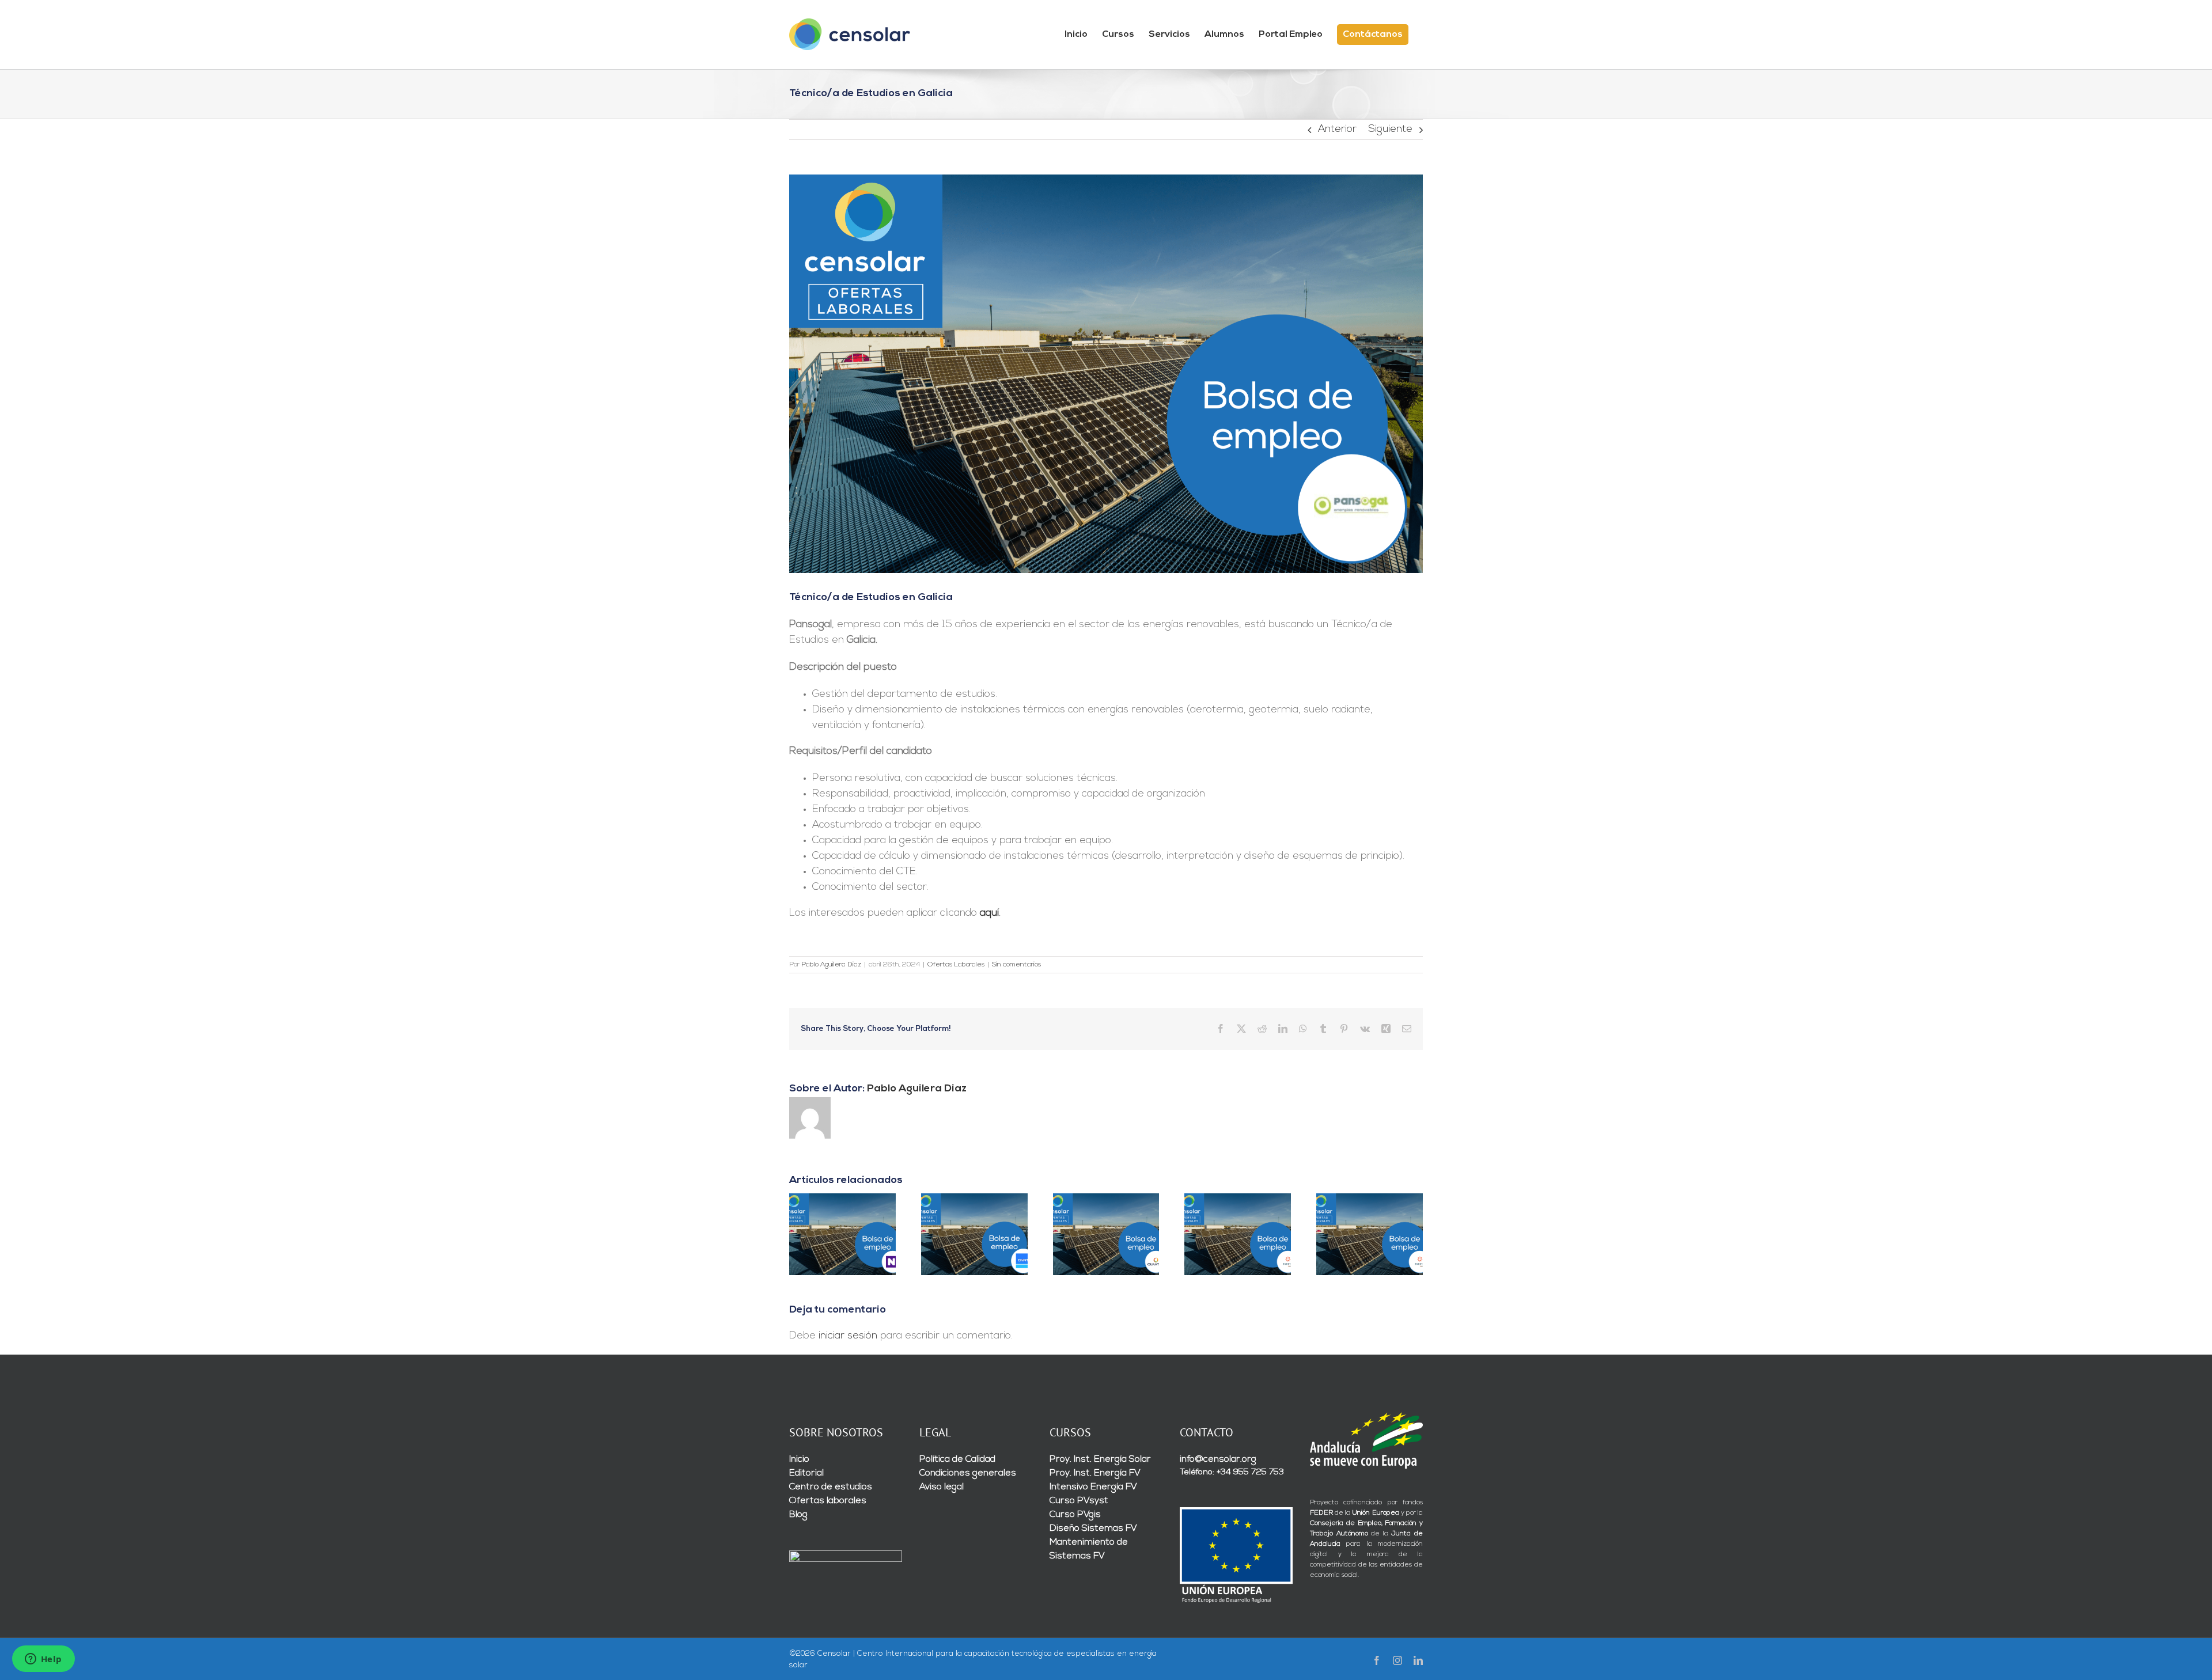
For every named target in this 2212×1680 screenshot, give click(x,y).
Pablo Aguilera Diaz (831, 965)
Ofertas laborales (828, 1501)
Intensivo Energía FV (1093, 1487)
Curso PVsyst (1079, 1501)
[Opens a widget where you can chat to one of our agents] (43, 1660)
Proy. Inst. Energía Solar (1100, 1459)
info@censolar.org (1218, 1459)
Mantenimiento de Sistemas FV (1089, 1549)
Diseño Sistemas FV (1093, 1529)
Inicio (799, 1459)
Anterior (1337, 130)
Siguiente (1390, 130)
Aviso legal (942, 1487)
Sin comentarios (1016, 965)
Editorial (806, 1473)
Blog (798, 1515)
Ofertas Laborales (956, 965)
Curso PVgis (1075, 1515)
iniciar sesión (849, 1336)
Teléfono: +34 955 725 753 (1232, 1472)
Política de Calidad (957, 1459)
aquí (989, 913)
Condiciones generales (968, 1473)
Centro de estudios (831, 1487)
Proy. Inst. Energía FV (1095, 1473)
